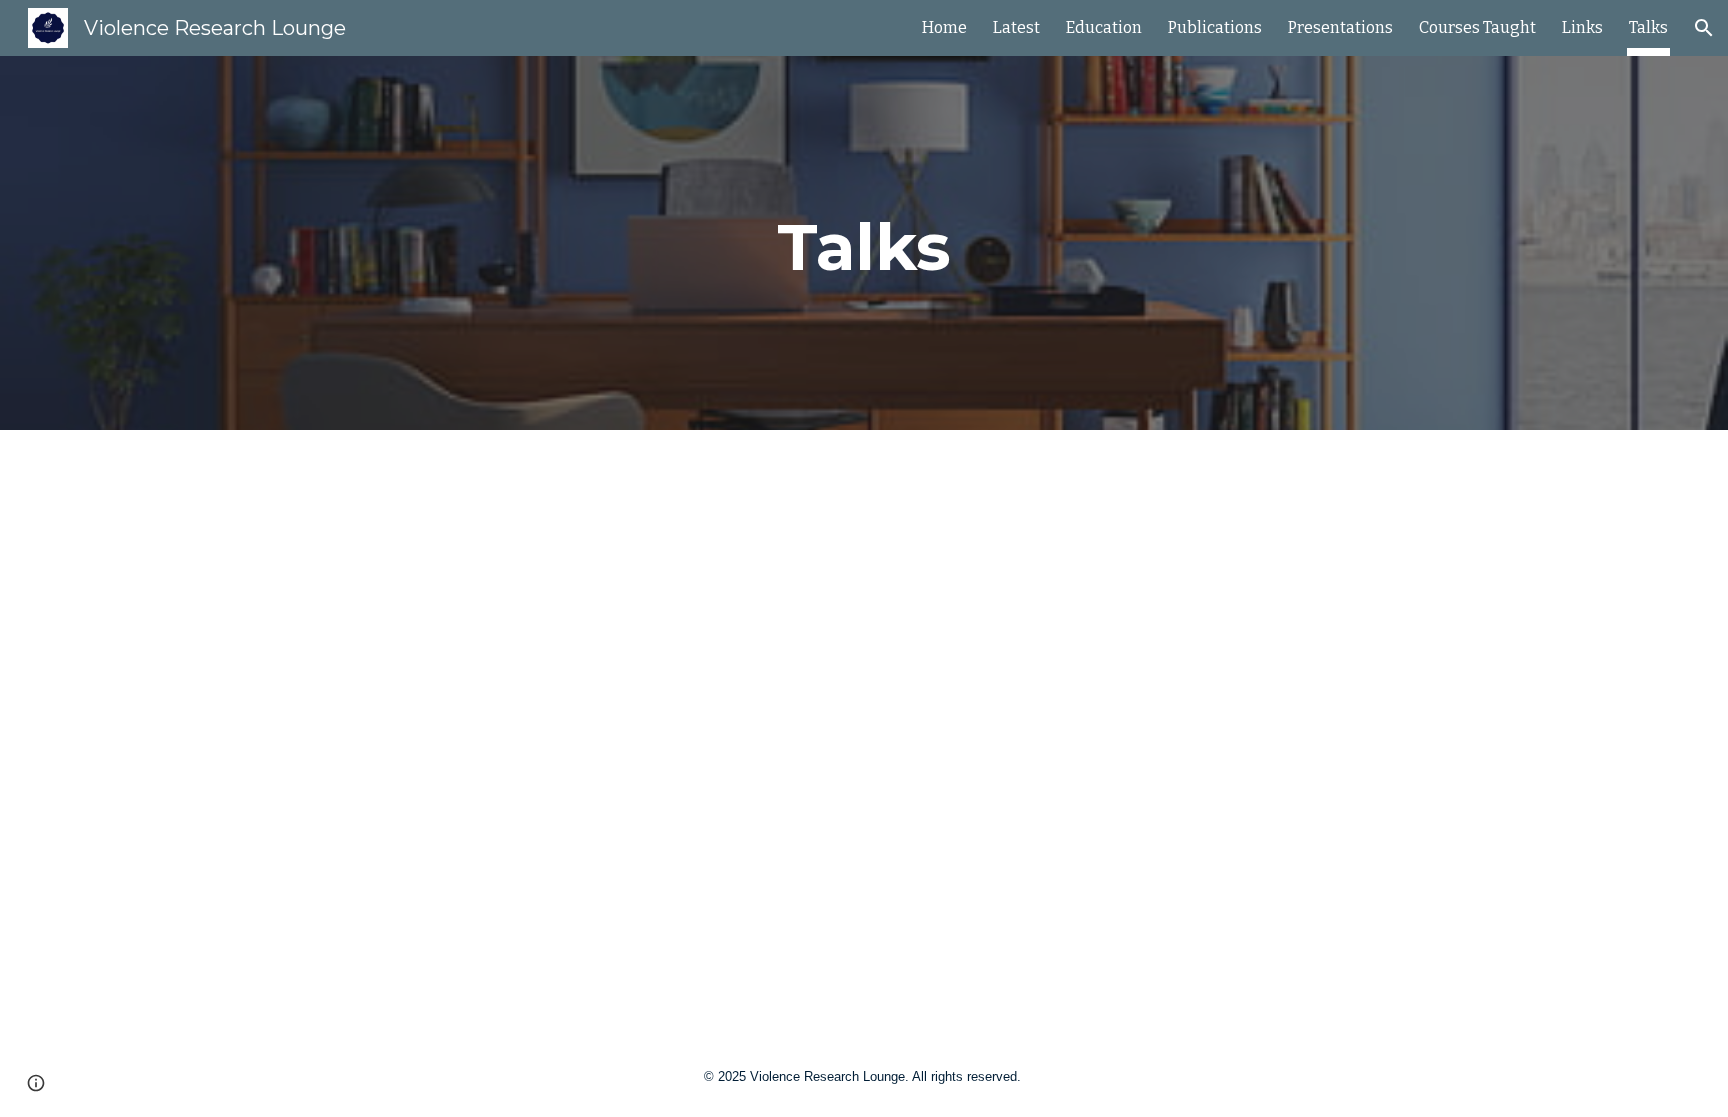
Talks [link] (1648, 27)
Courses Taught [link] (1477, 27)
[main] (864, 243)
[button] (1704, 28)
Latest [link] (1016, 27)
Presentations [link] (1340, 27)
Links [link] (1582, 27)
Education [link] (1104, 27)
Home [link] (944, 27)
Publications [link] (1215, 27)
